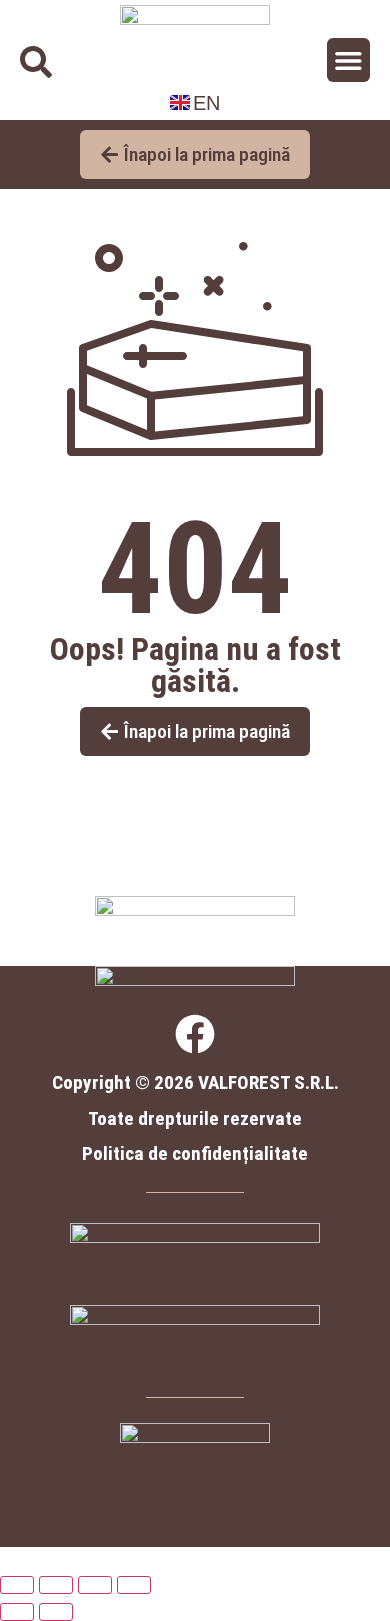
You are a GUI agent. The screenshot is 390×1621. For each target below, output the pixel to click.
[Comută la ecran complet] (56, 1585)
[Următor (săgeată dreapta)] (56, 1612)
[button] (348, 59)
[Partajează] (95, 1585)
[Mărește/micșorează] (17, 1585)
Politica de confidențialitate (195, 1153)
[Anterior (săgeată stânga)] (17, 1612)
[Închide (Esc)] (134, 1585)
